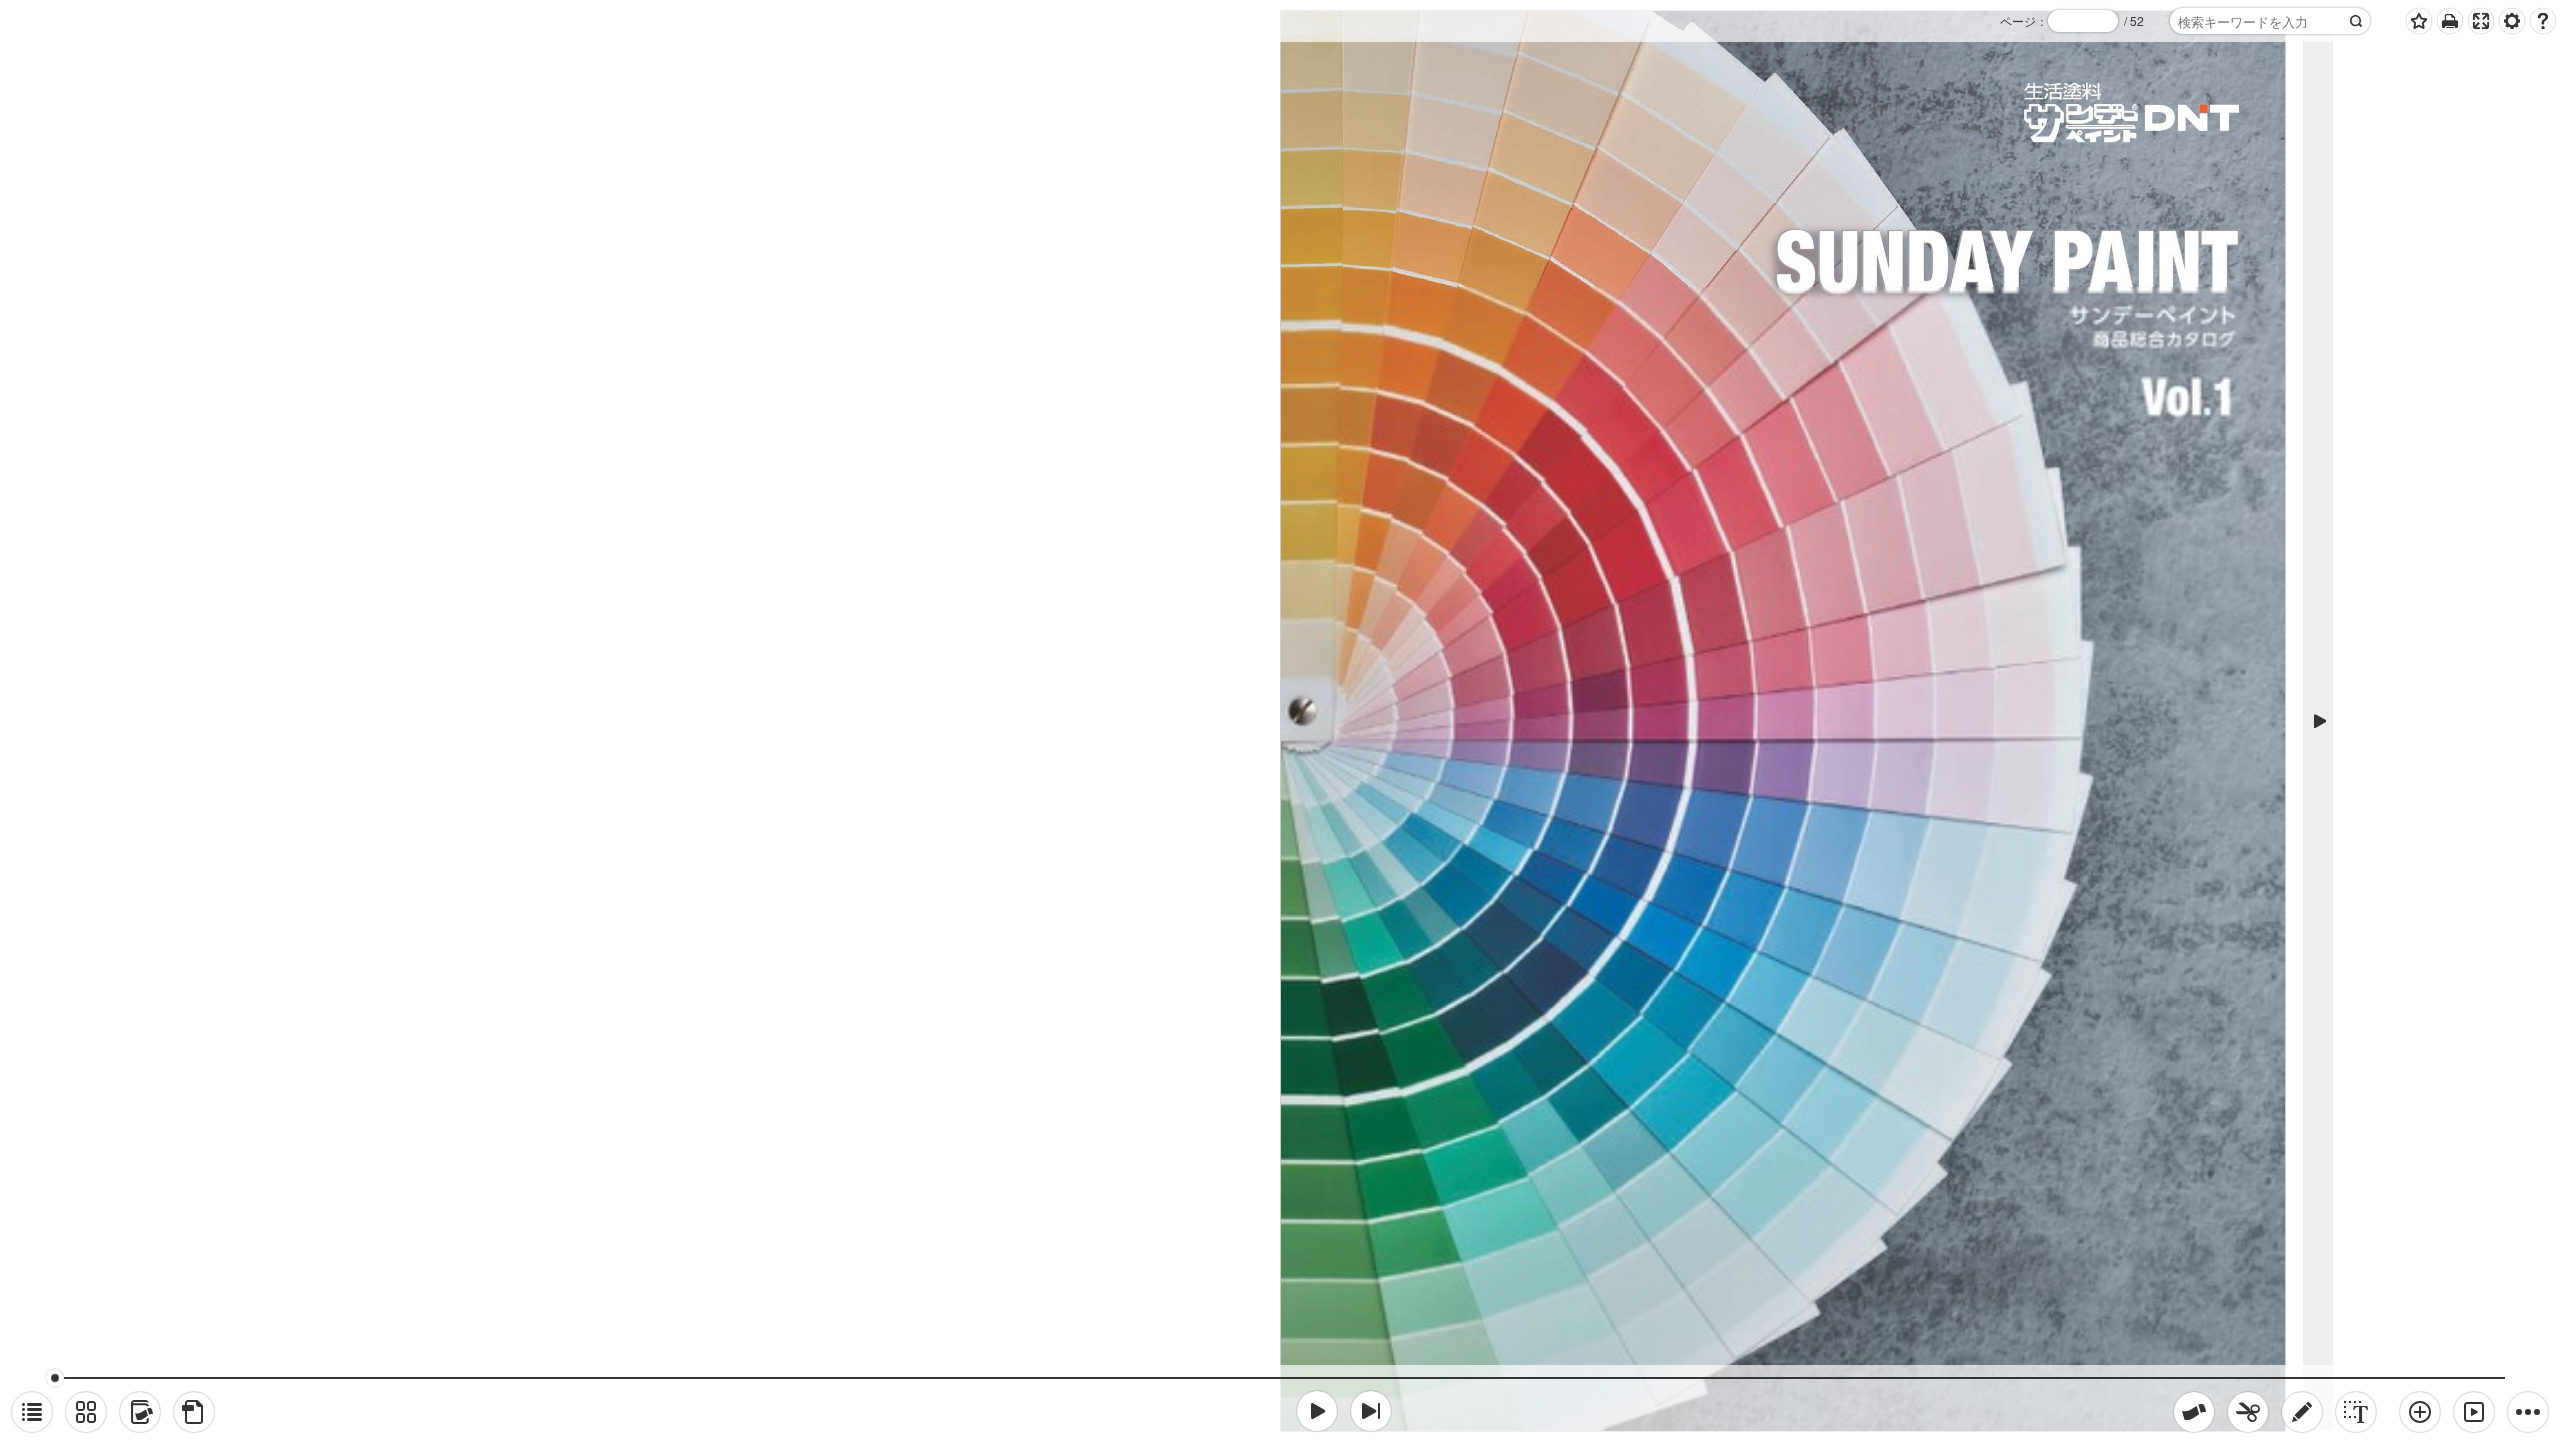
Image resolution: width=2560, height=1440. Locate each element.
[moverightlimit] (1371, 1411)
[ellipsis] (2528, 1412)
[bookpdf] (194, 1412)
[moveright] (1317, 1411)
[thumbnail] (86, 1412)
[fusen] (2194, 1412)
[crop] (2248, 1412)
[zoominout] (2420, 1412)
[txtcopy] (2356, 1412)
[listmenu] (32, 1412)
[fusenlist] (140, 1412)
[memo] (2302, 1412)
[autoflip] (2474, 1412)
